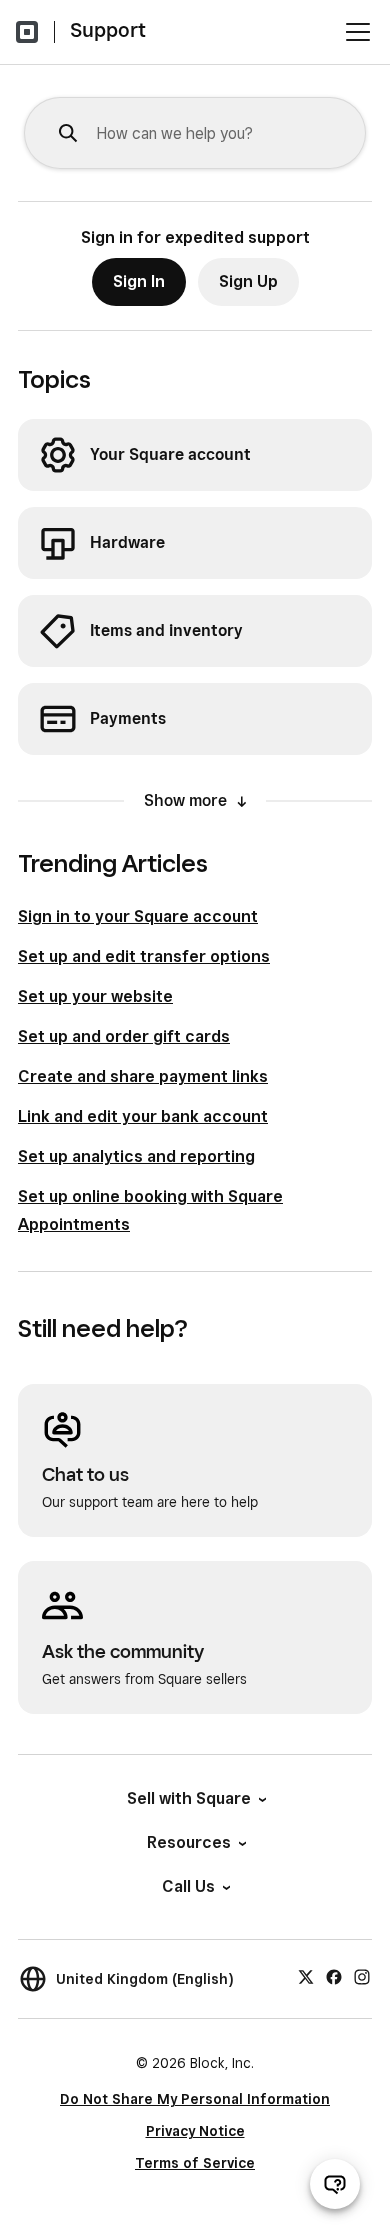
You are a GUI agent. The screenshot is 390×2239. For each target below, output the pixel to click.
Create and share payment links (143, 1076)
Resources (189, 1842)
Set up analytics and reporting (136, 1156)
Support (108, 30)
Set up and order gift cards (124, 1036)
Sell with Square (189, 1798)
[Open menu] (358, 32)
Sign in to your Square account (138, 916)
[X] (306, 1976)
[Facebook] (334, 1976)
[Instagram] (362, 1976)
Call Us (188, 1886)
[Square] (27, 32)
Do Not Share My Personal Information (195, 2099)
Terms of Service (195, 2163)
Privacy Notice (195, 2131)
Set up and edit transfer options (144, 956)
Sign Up (248, 281)
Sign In (139, 281)
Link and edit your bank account (143, 1116)
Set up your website (95, 996)
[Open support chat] (335, 2184)
